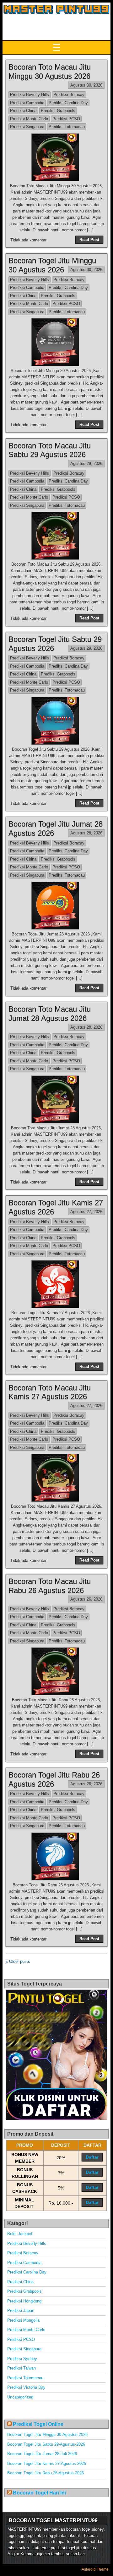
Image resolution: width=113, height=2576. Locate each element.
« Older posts (18, 1961)
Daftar (92, 2157)
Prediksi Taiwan (22, 2368)
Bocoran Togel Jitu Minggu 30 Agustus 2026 (52, 265)
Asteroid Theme (95, 2569)
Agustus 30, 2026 (86, 85)
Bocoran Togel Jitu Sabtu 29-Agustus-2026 (46, 2444)
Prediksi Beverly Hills (30, 95)
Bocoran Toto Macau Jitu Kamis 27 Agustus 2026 (50, 1392)
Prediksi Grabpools (58, 111)
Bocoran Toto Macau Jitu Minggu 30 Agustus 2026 (50, 71)
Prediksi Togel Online (38, 2424)
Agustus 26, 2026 (86, 1599)
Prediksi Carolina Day (68, 103)
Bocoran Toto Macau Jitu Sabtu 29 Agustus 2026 (50, 450)
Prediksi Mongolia (23, 2320)
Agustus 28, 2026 (86, 833)
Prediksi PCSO (66, 119)
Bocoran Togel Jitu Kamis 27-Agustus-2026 (47, 2463)
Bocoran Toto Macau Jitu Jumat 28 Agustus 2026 (50, 1014)
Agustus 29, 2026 (86, 463)
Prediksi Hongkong (24, 2301)
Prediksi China (23, 111)
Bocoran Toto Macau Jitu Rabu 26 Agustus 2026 (50, 1586)
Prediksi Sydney (22, 2359)
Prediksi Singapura (27, 127)
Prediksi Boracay (69, 95)
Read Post (89, 240)
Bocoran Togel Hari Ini (39, 2493)
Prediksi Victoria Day (26, 2387)
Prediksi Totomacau (67, 127)
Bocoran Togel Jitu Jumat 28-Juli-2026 (42, 2454)
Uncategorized (20, 2397)
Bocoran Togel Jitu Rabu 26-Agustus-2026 (46, 2473)
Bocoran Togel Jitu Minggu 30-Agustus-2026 (47, 2435)
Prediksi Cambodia (27, 103)
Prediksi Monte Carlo (29, 119)
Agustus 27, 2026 (86, 1212)
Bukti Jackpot (20, 2234)
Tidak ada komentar (28, 240)
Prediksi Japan (21, 2310)
